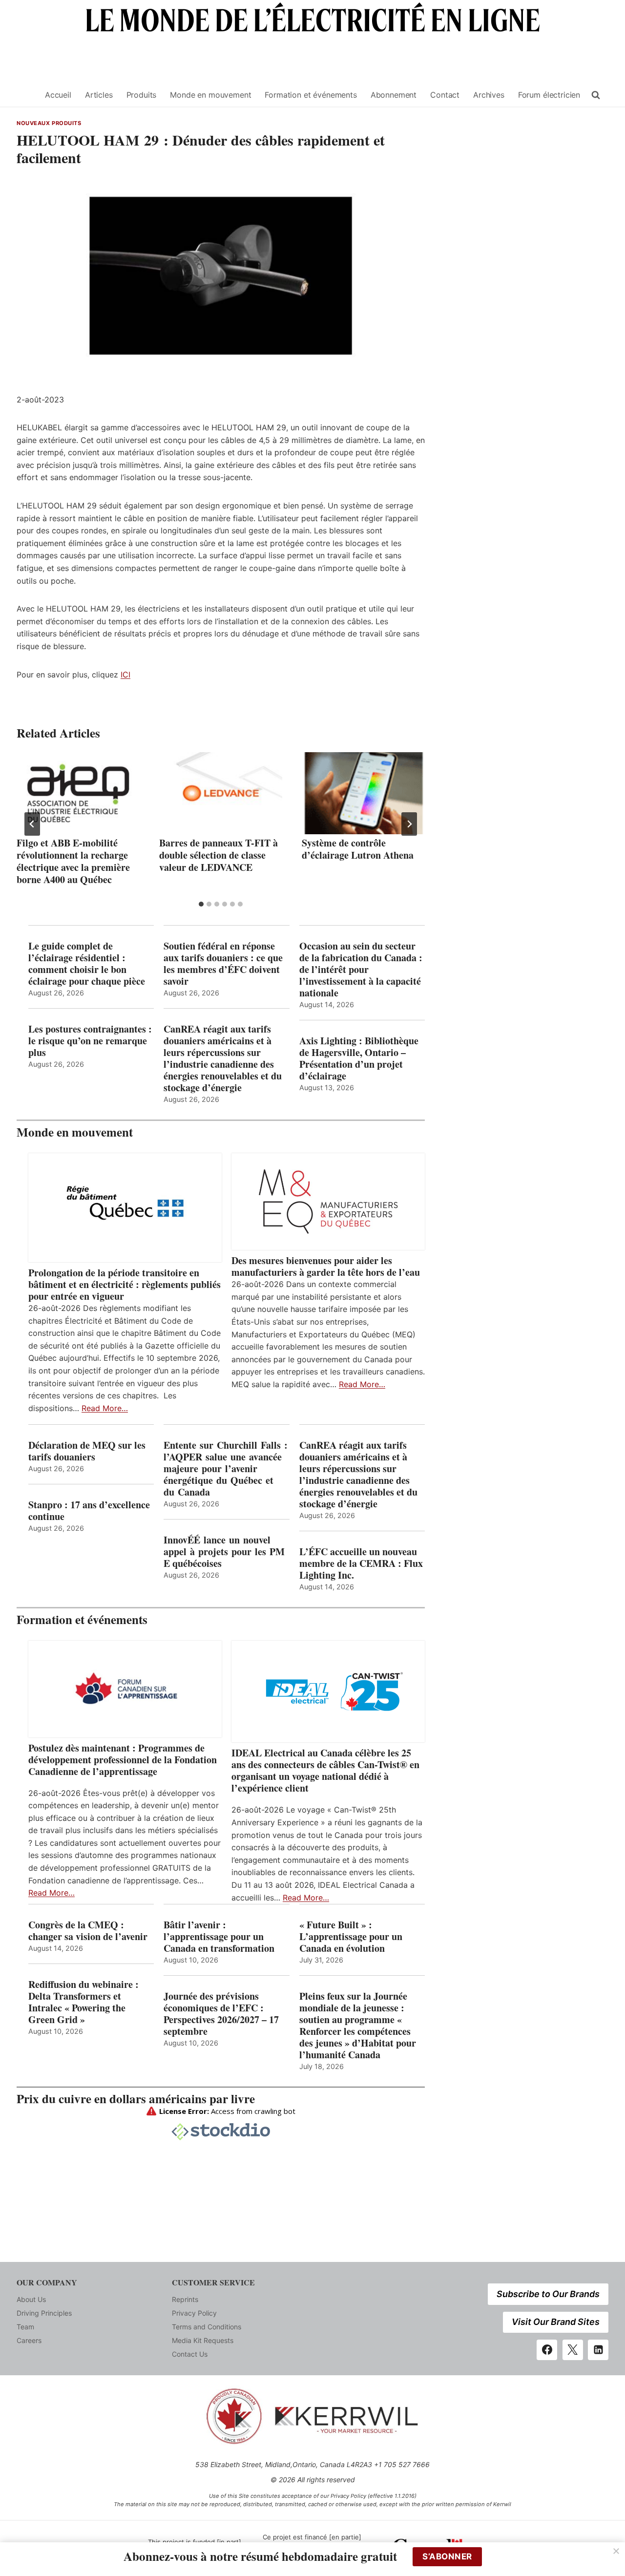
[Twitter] (573, 2350)
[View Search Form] (596, 95)
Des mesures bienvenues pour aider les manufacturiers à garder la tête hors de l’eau (326, 1267)
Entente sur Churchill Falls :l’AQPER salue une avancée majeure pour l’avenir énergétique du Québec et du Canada (226, 1469)
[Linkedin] (598, 2350)
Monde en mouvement (210, 95)
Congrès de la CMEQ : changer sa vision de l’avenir (88, 1931)
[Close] (616, 2551)
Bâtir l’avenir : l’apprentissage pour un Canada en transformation (219, 1937)
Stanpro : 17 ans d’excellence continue (89, 1511)
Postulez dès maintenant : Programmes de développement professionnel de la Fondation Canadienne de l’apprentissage (123, 1760)
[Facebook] (547, 2350)
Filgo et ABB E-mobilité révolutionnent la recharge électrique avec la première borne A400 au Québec (73, 861)
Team (25, 2327)
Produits (142, 95)
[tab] (201, 904)
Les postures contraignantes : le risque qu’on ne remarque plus (90, 1041)
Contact (445, 95)
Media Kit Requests (203, 2340)
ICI (125, 675)
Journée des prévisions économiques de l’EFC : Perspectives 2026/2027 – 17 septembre (221, 2014)
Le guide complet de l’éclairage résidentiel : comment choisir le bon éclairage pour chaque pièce (87, 964)
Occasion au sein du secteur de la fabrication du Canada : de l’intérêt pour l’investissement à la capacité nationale (361, 970)
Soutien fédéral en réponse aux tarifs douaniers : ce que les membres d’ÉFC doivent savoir (223, 964)
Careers (29, 2340)
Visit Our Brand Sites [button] (556, 2322)
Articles (99, 95)
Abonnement (394, 95)
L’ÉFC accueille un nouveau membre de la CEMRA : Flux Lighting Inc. (361, 1563)
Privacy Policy (194, 2313)
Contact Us (190, 2354)
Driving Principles (44, 2313)
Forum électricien (549, 95)
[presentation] (78, 793)
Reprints (185, 2299)
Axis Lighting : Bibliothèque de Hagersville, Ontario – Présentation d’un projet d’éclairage (359, 1058)
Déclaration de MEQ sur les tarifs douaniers (87, 1451)
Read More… (105, 1408)
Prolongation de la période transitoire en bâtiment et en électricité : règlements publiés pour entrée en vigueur (125, 1285)
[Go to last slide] (32, 824)
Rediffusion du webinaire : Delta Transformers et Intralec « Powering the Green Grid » (83, 2002)
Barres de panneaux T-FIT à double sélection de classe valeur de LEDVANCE (219, 855)
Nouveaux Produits (49, 123)
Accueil (58, 95)
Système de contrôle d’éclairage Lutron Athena (358, 849)
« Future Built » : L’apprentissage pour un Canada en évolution (351, 1937)
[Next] (409, 824)
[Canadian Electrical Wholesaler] (25, 95)
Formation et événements (311, 95)
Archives (489, 95)
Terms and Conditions (207, 2327)
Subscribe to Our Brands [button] (548, 2294)
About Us (31, 2299)
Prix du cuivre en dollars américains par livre (136, 2099)
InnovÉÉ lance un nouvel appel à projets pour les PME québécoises (224, 1552)
